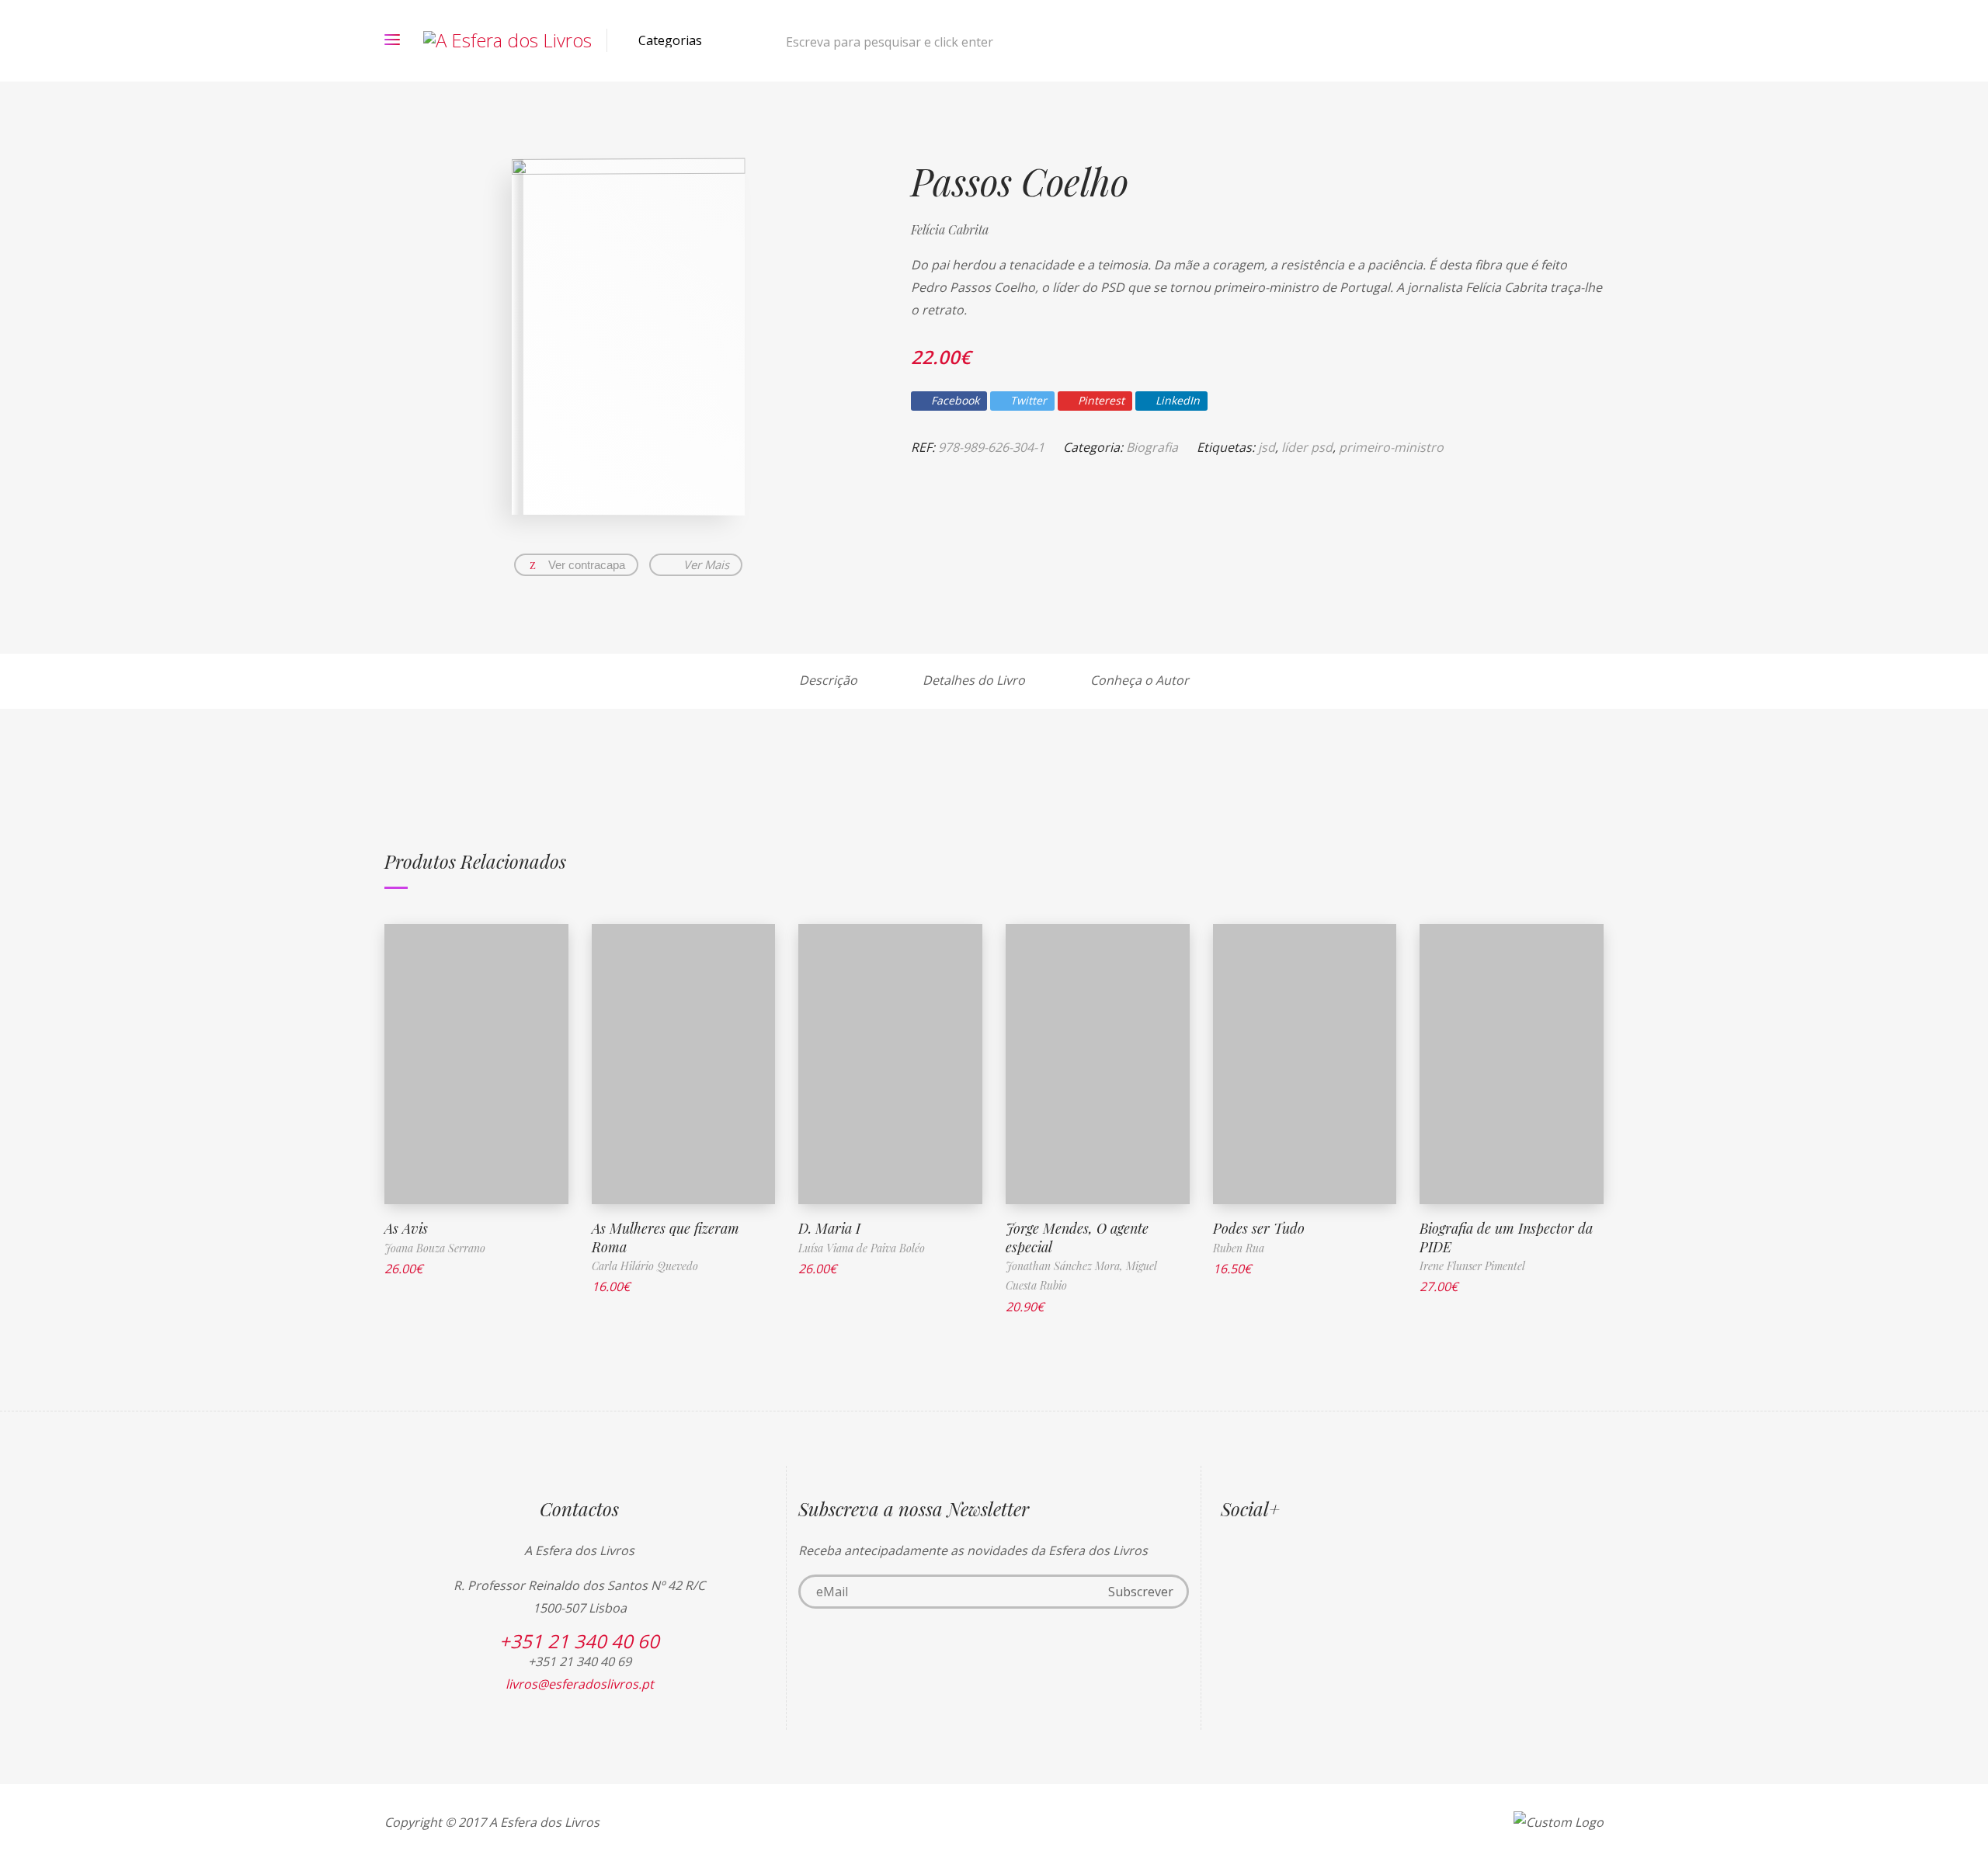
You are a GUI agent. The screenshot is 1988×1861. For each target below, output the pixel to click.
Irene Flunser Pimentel (1472, 1266)
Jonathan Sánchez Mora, (1066, 1266)
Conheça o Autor (1140, 680)
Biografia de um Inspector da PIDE (1506, 1237)
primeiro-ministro (1391, 447)
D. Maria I (829, 1228)
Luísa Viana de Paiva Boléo (862, 1248)
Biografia (1152, 447)
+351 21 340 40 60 (579, 1641)
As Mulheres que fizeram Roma (666, 1237)
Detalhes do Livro (974, 680)
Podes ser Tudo (1259, 1228)
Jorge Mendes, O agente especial (1077, 1237)
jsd (1267, 447)
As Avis (406, 1228)
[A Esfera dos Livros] (507, 40)
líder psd (1307, 447)
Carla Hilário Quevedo (645, 1266)
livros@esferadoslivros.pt (580, 1684)
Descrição (828, 680)
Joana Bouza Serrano (435, 1248)
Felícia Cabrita (950, 229)
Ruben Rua (1239, 1248)
